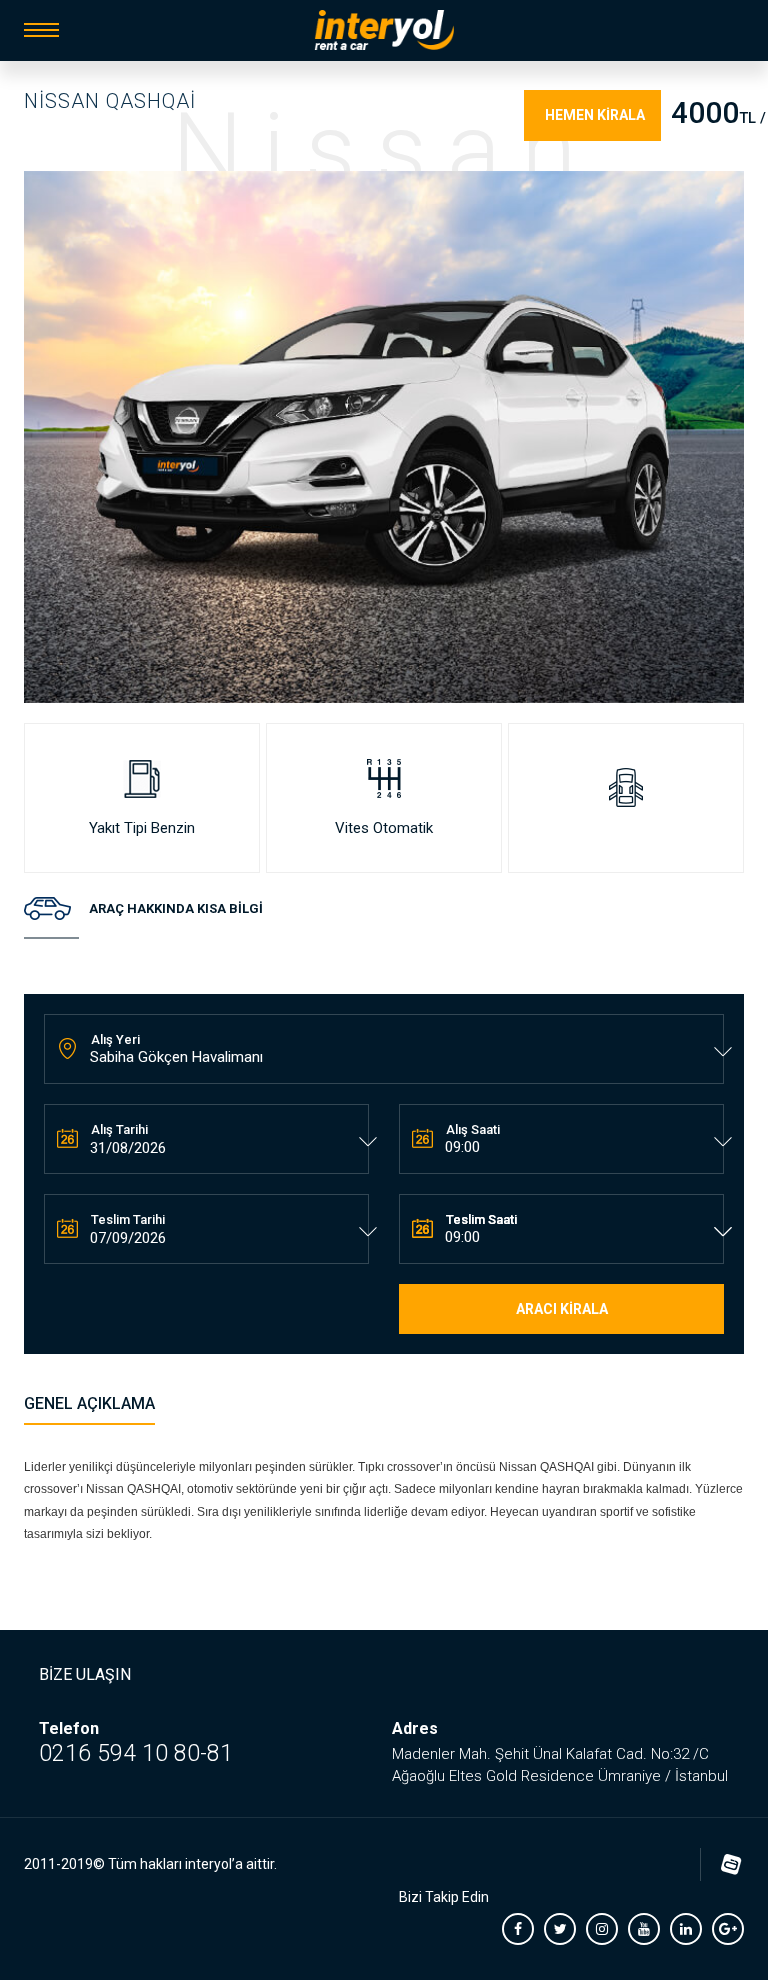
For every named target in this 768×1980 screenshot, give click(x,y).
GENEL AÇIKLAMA (89, 1403)
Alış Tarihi (119, 1129)
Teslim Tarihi (128, 1219)
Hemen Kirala (595, 115)
